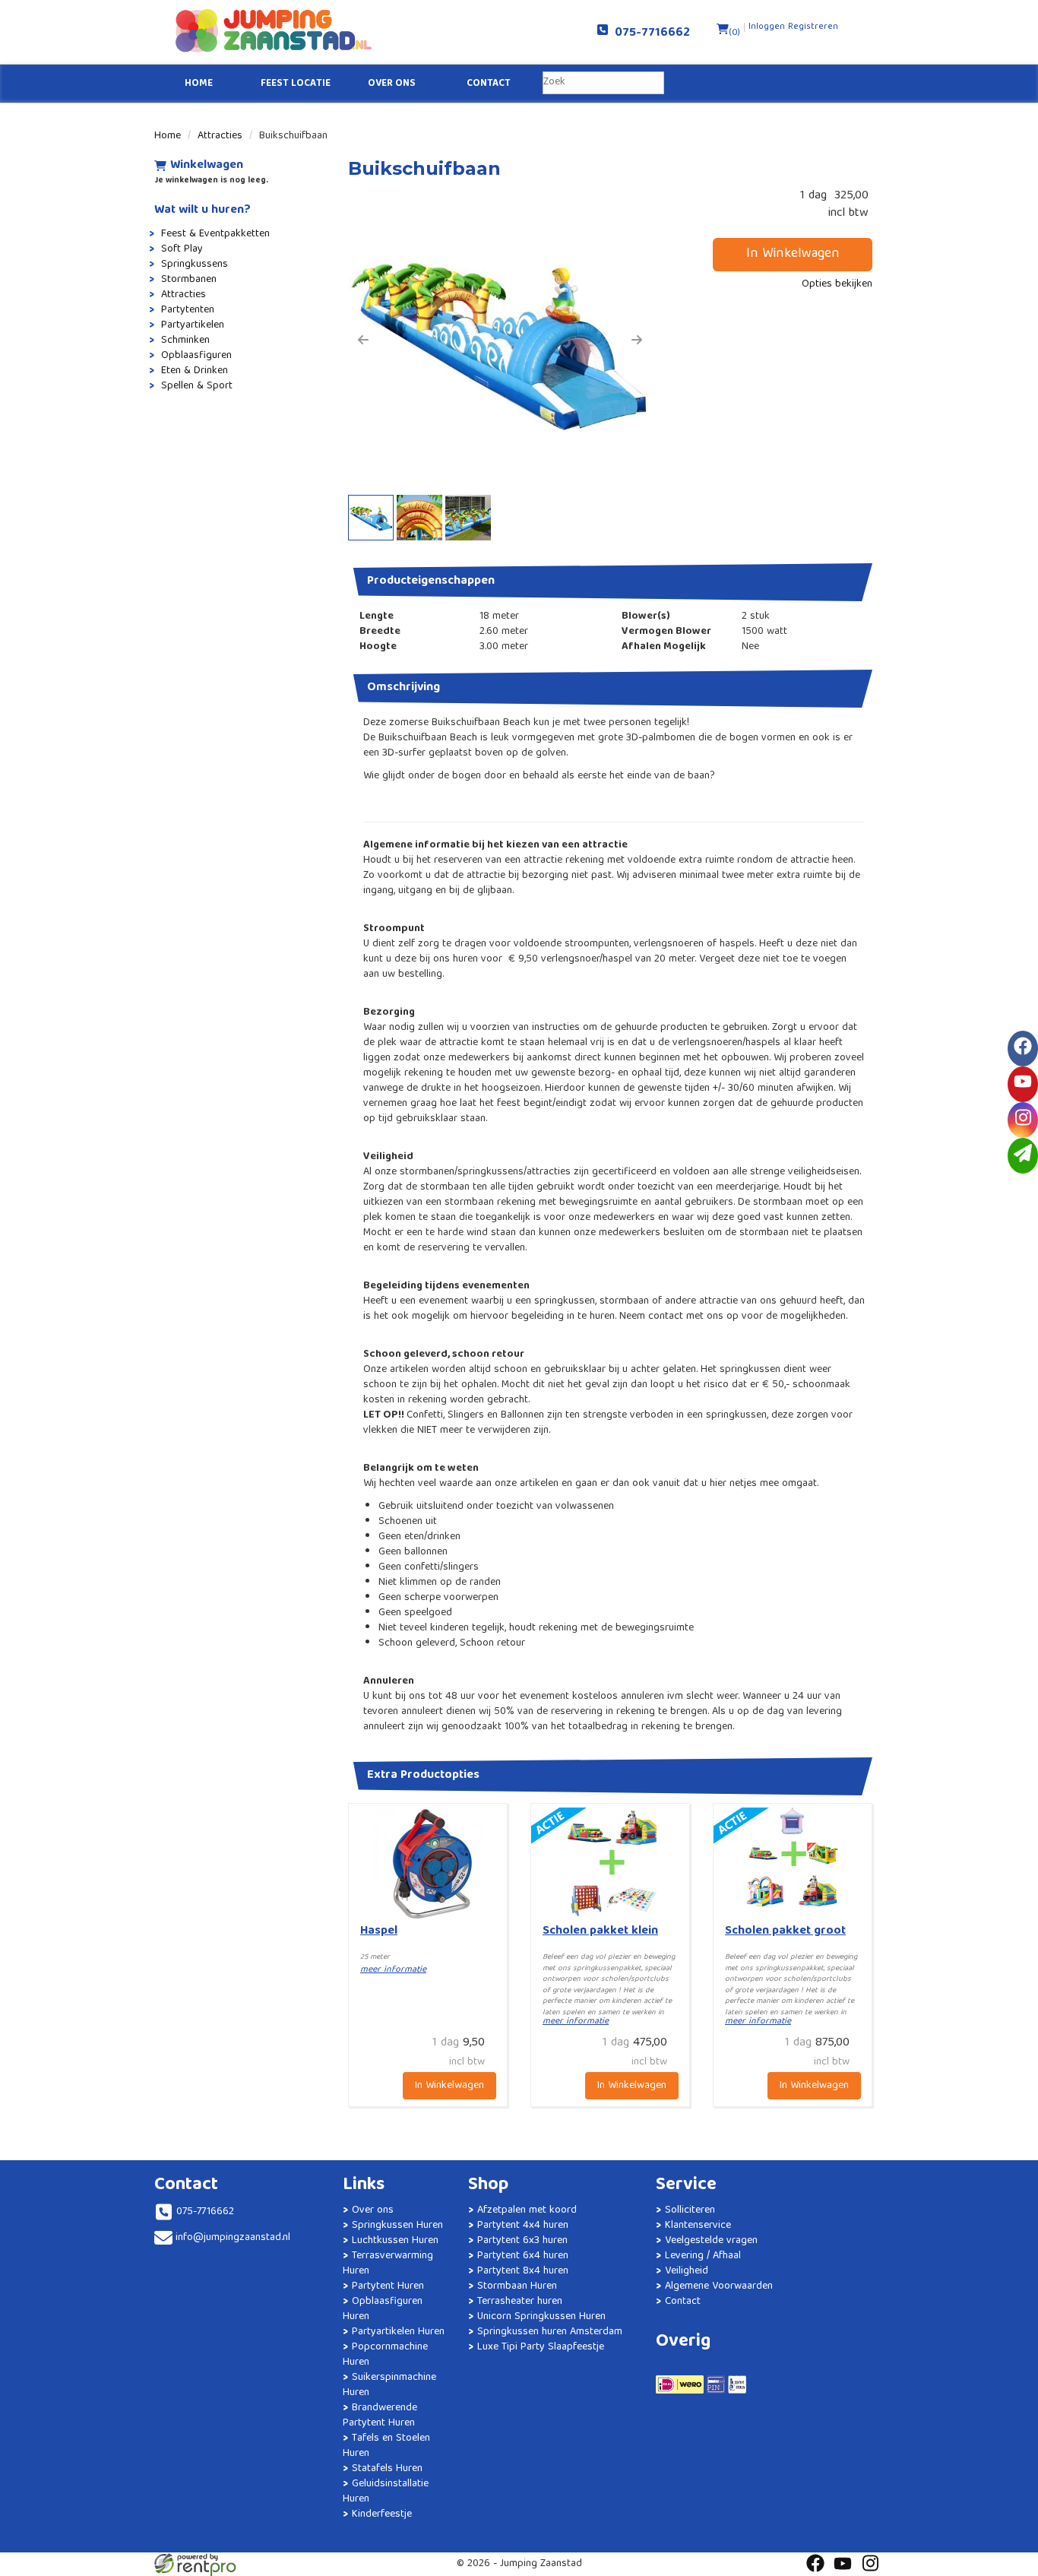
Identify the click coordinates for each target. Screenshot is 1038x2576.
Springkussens (195, 265)
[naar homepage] (337, 30)
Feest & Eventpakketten (215, 234)
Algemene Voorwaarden (719, 2286)
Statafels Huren (387, 2469)
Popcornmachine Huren (385, 2355)
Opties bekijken (837, 284)
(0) (734, 33)
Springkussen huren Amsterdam (550, 2332)
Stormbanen (189, 280)
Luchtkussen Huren (395, 2241)
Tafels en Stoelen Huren (386, 2446)
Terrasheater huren (520, 2302)
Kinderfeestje (382, 2514)
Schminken (185, 341)
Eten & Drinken (195, 371)
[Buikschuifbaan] (500, 340)
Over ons (392, 84)
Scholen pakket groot (785, 1931)
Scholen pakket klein (600, 1931)
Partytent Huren (388, 2286)
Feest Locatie (296, 84)
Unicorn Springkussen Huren (541, 2317)
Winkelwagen (207, 166)
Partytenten (188, 310)
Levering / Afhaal (703, 2256)
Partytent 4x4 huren (523, 2226)
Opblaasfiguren (196, 356)
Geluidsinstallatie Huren (386, 2492)
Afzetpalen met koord (527, 2210)
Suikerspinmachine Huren (389, 2385)
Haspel (379, 1931)
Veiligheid (687, 2271)
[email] (1023, 1156)
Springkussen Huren (397, 2226)
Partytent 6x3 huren (522, 2241)
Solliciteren (690, 2210)
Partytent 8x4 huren (523, 2271)
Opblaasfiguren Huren (383, 2309)
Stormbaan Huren (517, 2286)
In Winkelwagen (793, 254)
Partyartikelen (193, 325)
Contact (489, 84)
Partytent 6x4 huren (523, 2256)
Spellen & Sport (197, 386)
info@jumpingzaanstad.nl (233, 2238)
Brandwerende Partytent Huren (380, 2416)
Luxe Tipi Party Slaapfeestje (541, 2347)
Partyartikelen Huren (398, 2332)
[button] (363, 340)
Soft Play (182, 249)
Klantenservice (698, 2226)
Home (199, 84)
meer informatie (393, 1970)
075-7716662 (649, 33)
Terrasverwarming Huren (388, 2264)
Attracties (220, 136)
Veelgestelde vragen (711, 2241)
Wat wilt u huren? (203, 211)
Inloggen (767, 27)
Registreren (813, 27)
